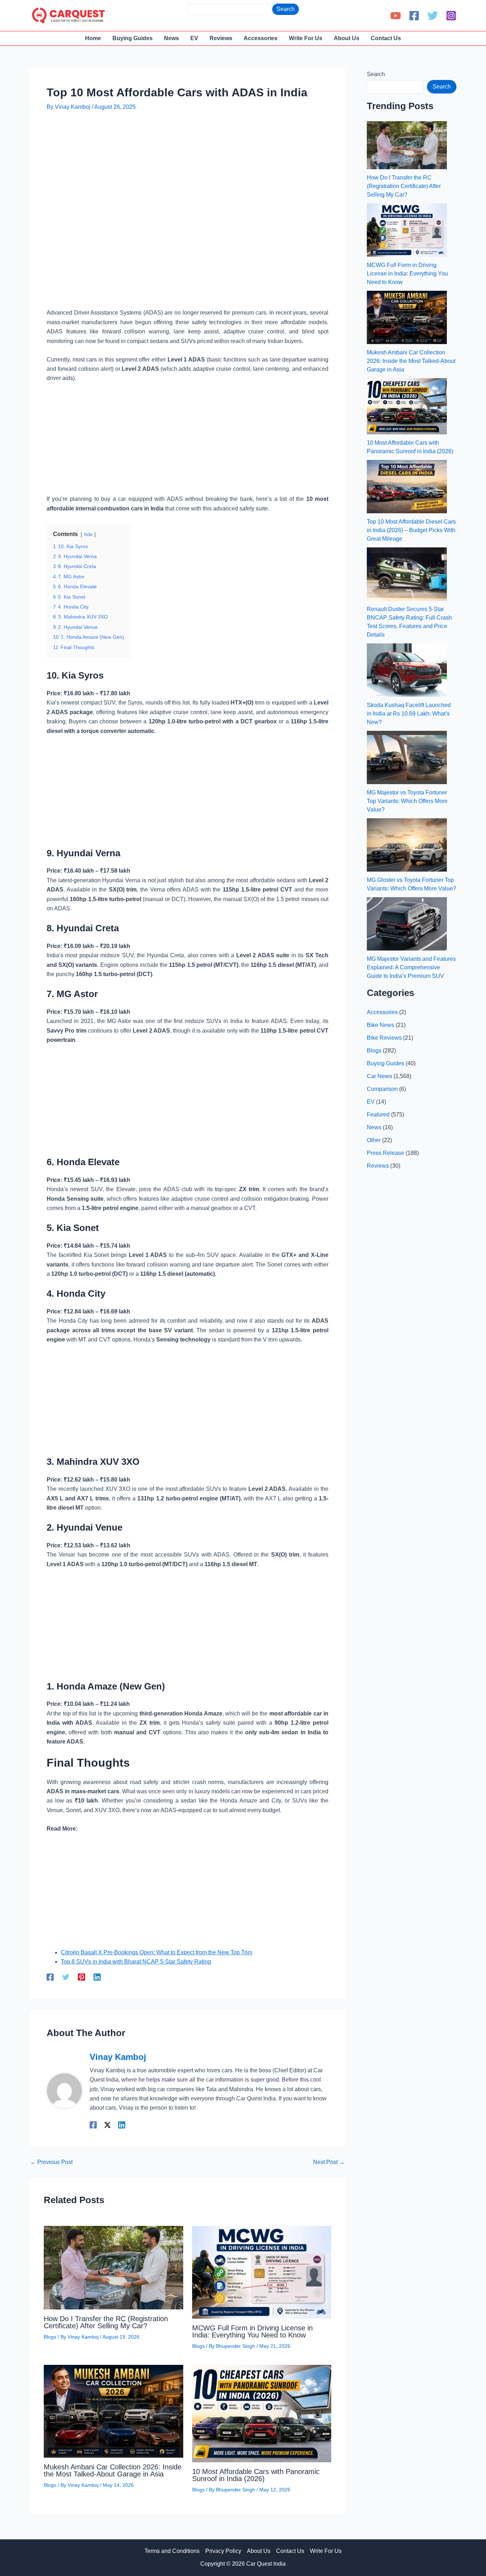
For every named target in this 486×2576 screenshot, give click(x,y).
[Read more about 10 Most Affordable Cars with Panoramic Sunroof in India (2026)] (262, 2413)
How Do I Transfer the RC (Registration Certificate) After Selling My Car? (106, 2322)
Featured (378, 1115)
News (374, 1127)
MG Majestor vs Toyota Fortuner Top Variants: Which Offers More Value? (407, 801)
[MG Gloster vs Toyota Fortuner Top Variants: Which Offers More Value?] (407, 845)
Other (374, 1140)
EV (371, 1102)
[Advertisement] (176, 139)
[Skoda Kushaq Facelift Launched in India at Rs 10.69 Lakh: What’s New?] (407, 670)
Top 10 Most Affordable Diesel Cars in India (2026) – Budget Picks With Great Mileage (411, 530)
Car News (379, 1076)
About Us (259, 2551)
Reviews (378, 1166)
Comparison (382, 1089)
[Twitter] (433, 16)
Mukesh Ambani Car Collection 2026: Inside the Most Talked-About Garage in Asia (113, 2470)
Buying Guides (385, 1063)
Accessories (382, 1012)
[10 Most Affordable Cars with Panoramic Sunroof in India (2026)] (407, 406)
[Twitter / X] (107, 2125)
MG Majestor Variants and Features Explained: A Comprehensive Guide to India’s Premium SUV (411, 967)
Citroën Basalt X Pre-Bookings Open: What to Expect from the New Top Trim (157, 1952)
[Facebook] (414, 16)
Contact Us (290, 2551)
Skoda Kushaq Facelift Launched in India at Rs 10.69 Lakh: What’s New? (409, 714)
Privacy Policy (223, 2551)
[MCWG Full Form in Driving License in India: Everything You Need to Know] (407, 230)
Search (286, 9)
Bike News (381, 1025)
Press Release (385, 1153)
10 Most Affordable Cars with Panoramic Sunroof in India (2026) (256, 2475)
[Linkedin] (97, 1977)
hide (88, 534)
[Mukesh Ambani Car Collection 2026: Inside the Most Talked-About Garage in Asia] (407, 317)
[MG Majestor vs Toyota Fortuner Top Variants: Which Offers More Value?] (407, 757)
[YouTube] (396, 16)
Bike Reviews (384, 1038)
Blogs (50, 2337)
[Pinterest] (81, 1977)
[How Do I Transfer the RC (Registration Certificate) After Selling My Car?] (407, 145)
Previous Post (51, 2162)
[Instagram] (451, 16)
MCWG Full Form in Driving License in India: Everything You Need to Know (252, 2331)
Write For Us (326, 2551)
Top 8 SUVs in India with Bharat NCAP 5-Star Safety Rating (136, 1962)
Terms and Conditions (172, 2551)
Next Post (329, 2162)
